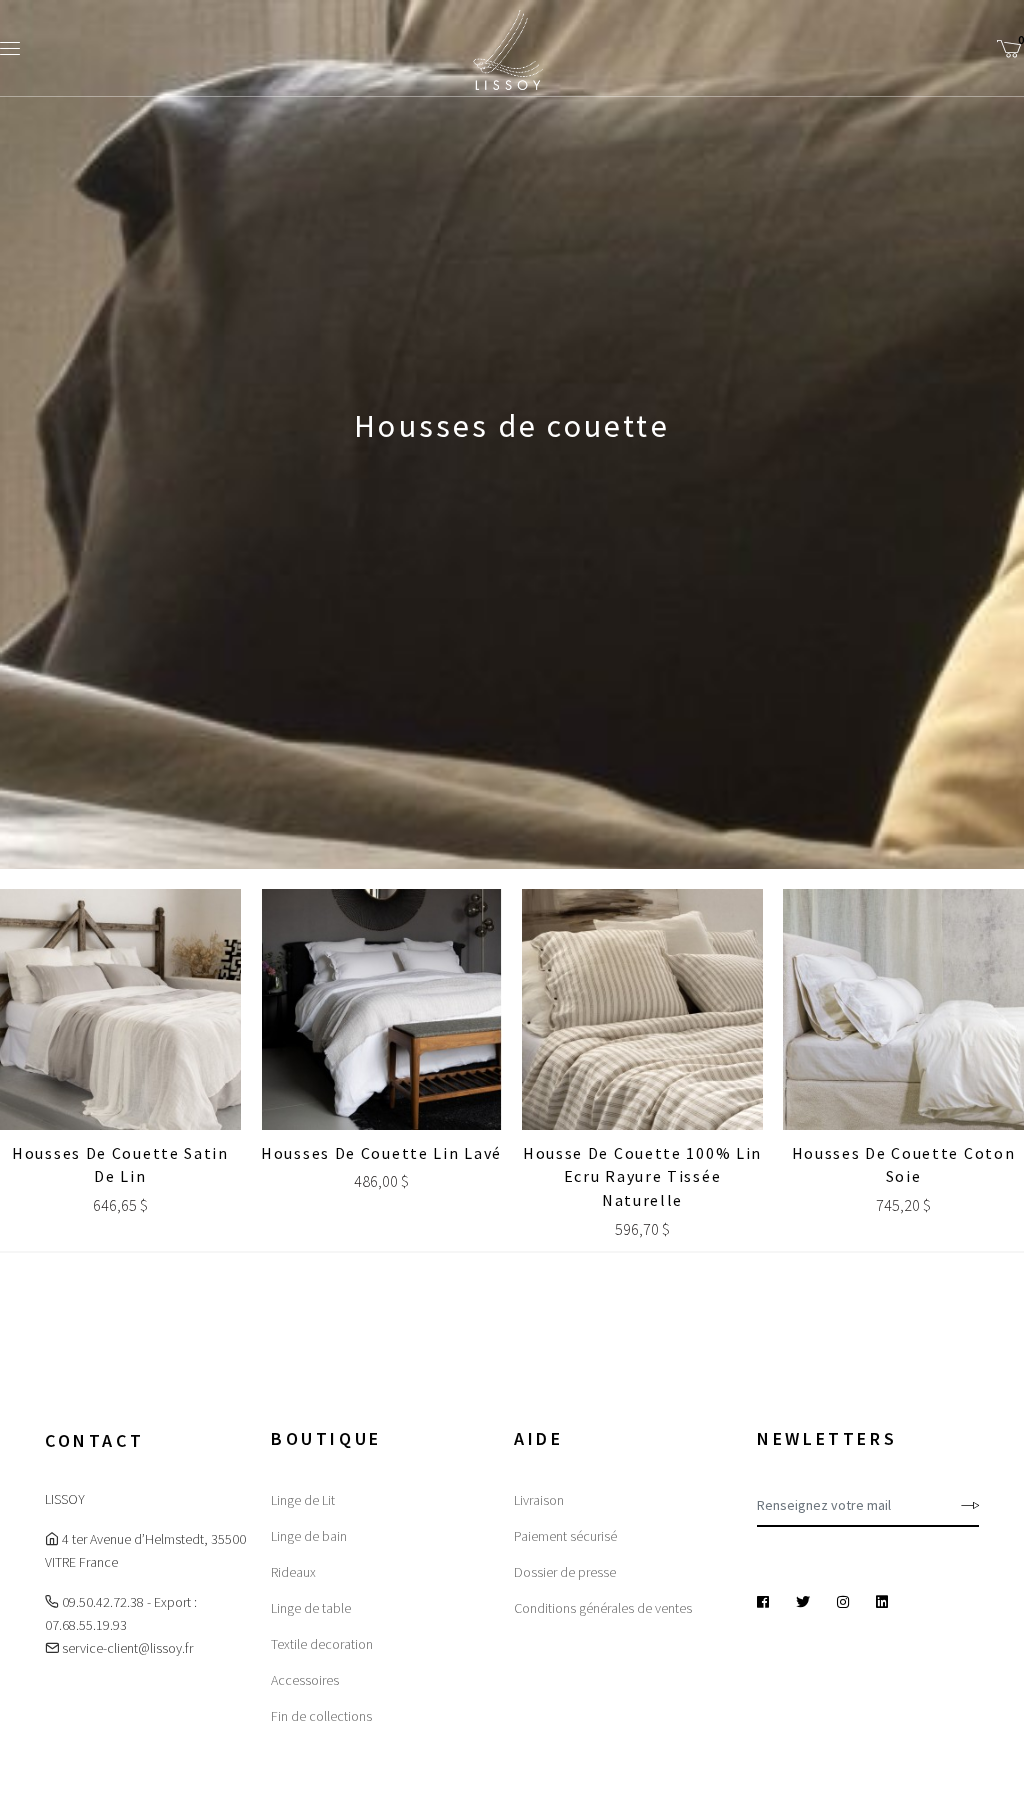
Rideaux (293, 1572)
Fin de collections (321, 1716)
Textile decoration (322, 1644)
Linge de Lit (303, 1500)
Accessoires (305, 1680)
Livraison (539, 1500)
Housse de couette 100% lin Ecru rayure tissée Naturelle (642, 1177)
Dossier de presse (565, 1572)
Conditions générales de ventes (603, 1608)
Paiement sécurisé (565, 1536)
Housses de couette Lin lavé (381, 1153)
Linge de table (311, 1608)
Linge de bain (309, 1536)
